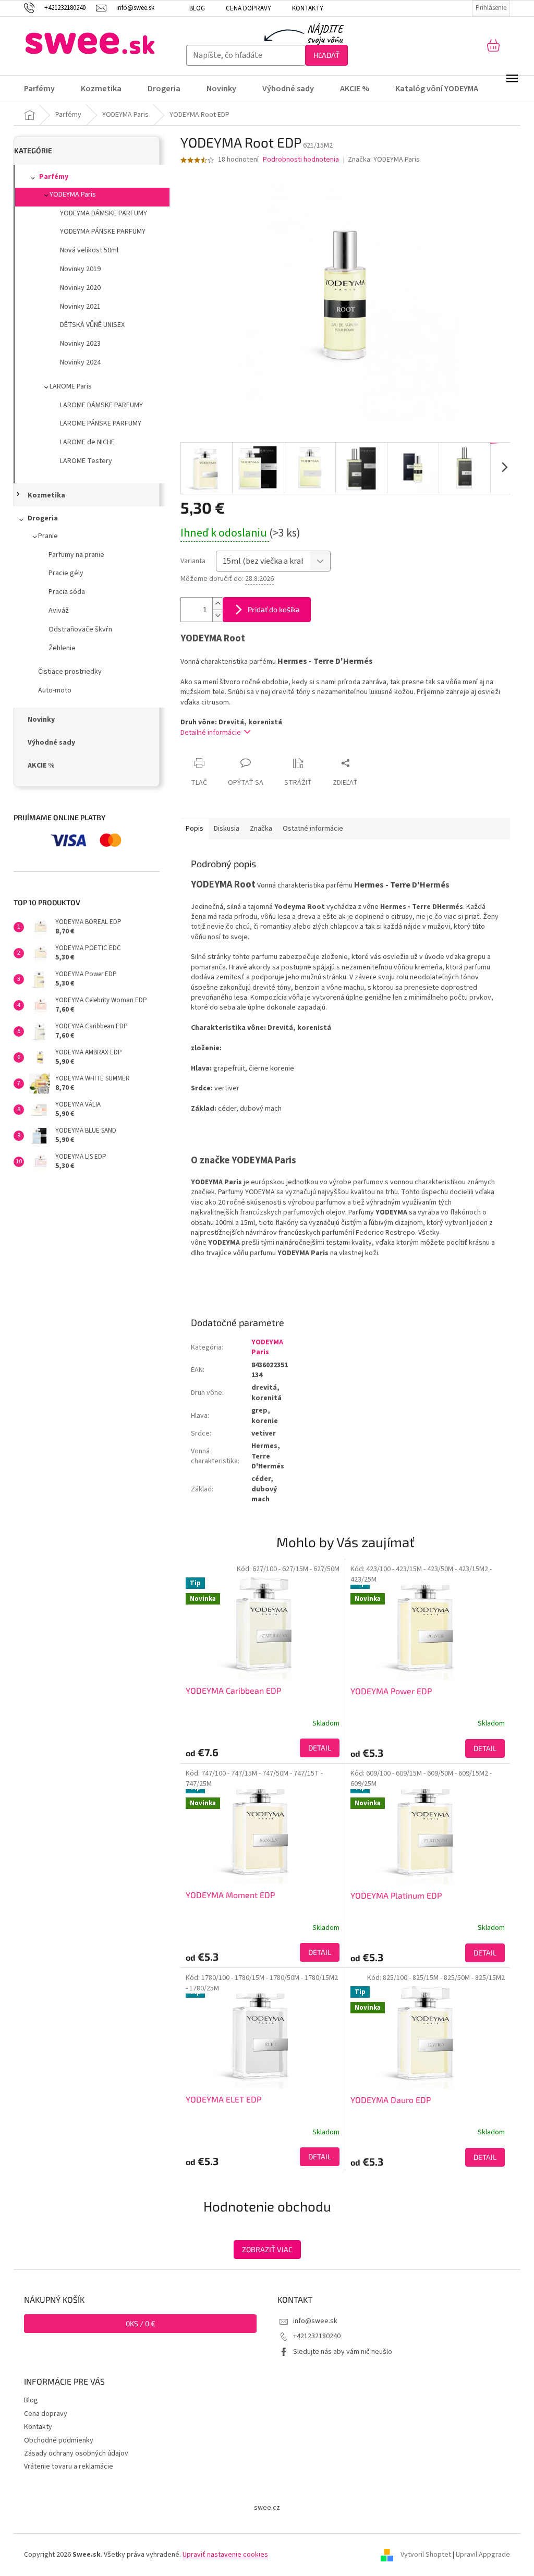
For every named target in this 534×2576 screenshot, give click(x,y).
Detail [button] (320, 1748)
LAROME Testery (86, 461)
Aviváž (59, 611)
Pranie (48, 536)
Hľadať (326, 55)
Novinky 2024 (80, 362)
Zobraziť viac (267, 2249)
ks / (141, 2323)
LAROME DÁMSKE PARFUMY (101, 405)
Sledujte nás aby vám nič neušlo (343, 2352)
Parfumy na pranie (76, 555)
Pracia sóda (67, 592)
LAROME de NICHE (87, 442)
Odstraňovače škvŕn (80, 629)
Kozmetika (46, 495)
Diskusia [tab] (227, 829)
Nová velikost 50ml (89, 250)
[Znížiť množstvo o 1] (217, 616)
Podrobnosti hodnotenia (301, 160)
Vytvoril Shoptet (426, 2555)
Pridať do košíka (274, 609)
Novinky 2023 (80, 344)
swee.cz (267, 2508)
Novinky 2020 (80, 288)
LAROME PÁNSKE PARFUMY (101, 423)
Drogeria (43, 518)
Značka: (384, 160)
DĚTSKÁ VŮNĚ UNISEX (92, 325)
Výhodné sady (51, 743)
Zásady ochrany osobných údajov (76, 2453)
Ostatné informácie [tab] (313, 829)
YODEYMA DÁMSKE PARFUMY (104, 213)
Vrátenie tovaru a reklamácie (69, 2466)
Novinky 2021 (80, 307)
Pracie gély (66, 573)
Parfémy (54, 177)
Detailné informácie (211, 733)
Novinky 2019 (80, 269)
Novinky (41, 720)
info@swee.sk (315, 2321)
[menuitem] (46, 89)
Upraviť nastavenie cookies (225, 2555)
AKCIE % (41, 765)
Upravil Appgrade (483, 2555)
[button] (263, 1748)
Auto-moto (55, 690)
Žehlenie (62, 648)
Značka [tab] (261, 829)
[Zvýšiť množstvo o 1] (217, 604)
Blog (197, 8)
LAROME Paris (71, 386)
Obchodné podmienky (59, 2440)
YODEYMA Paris (73, 195)
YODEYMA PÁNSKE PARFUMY (103, 232)
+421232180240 (317, 2336)
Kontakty (308, 8)
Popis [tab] (195, 829)
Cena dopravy (248, 8)
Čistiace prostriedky (70, 672)
